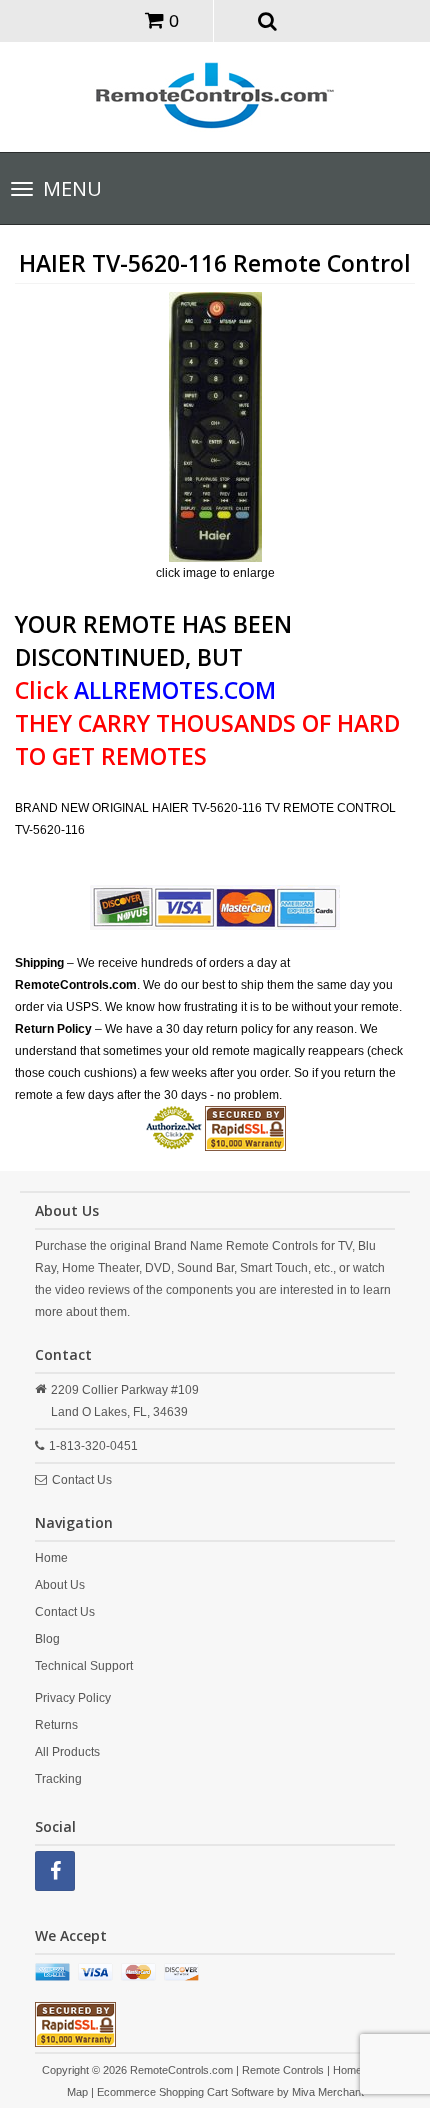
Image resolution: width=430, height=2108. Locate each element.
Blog (47, 1639)
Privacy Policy (73, 1698)
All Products (67, 1752)
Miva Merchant (328, 2092)
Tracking (58, 1779)
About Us (60, 1585)
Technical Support (84, 1666)
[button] (268, 20)
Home (51, 1558)
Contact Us (82, 1480)
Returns (56, 1725)
